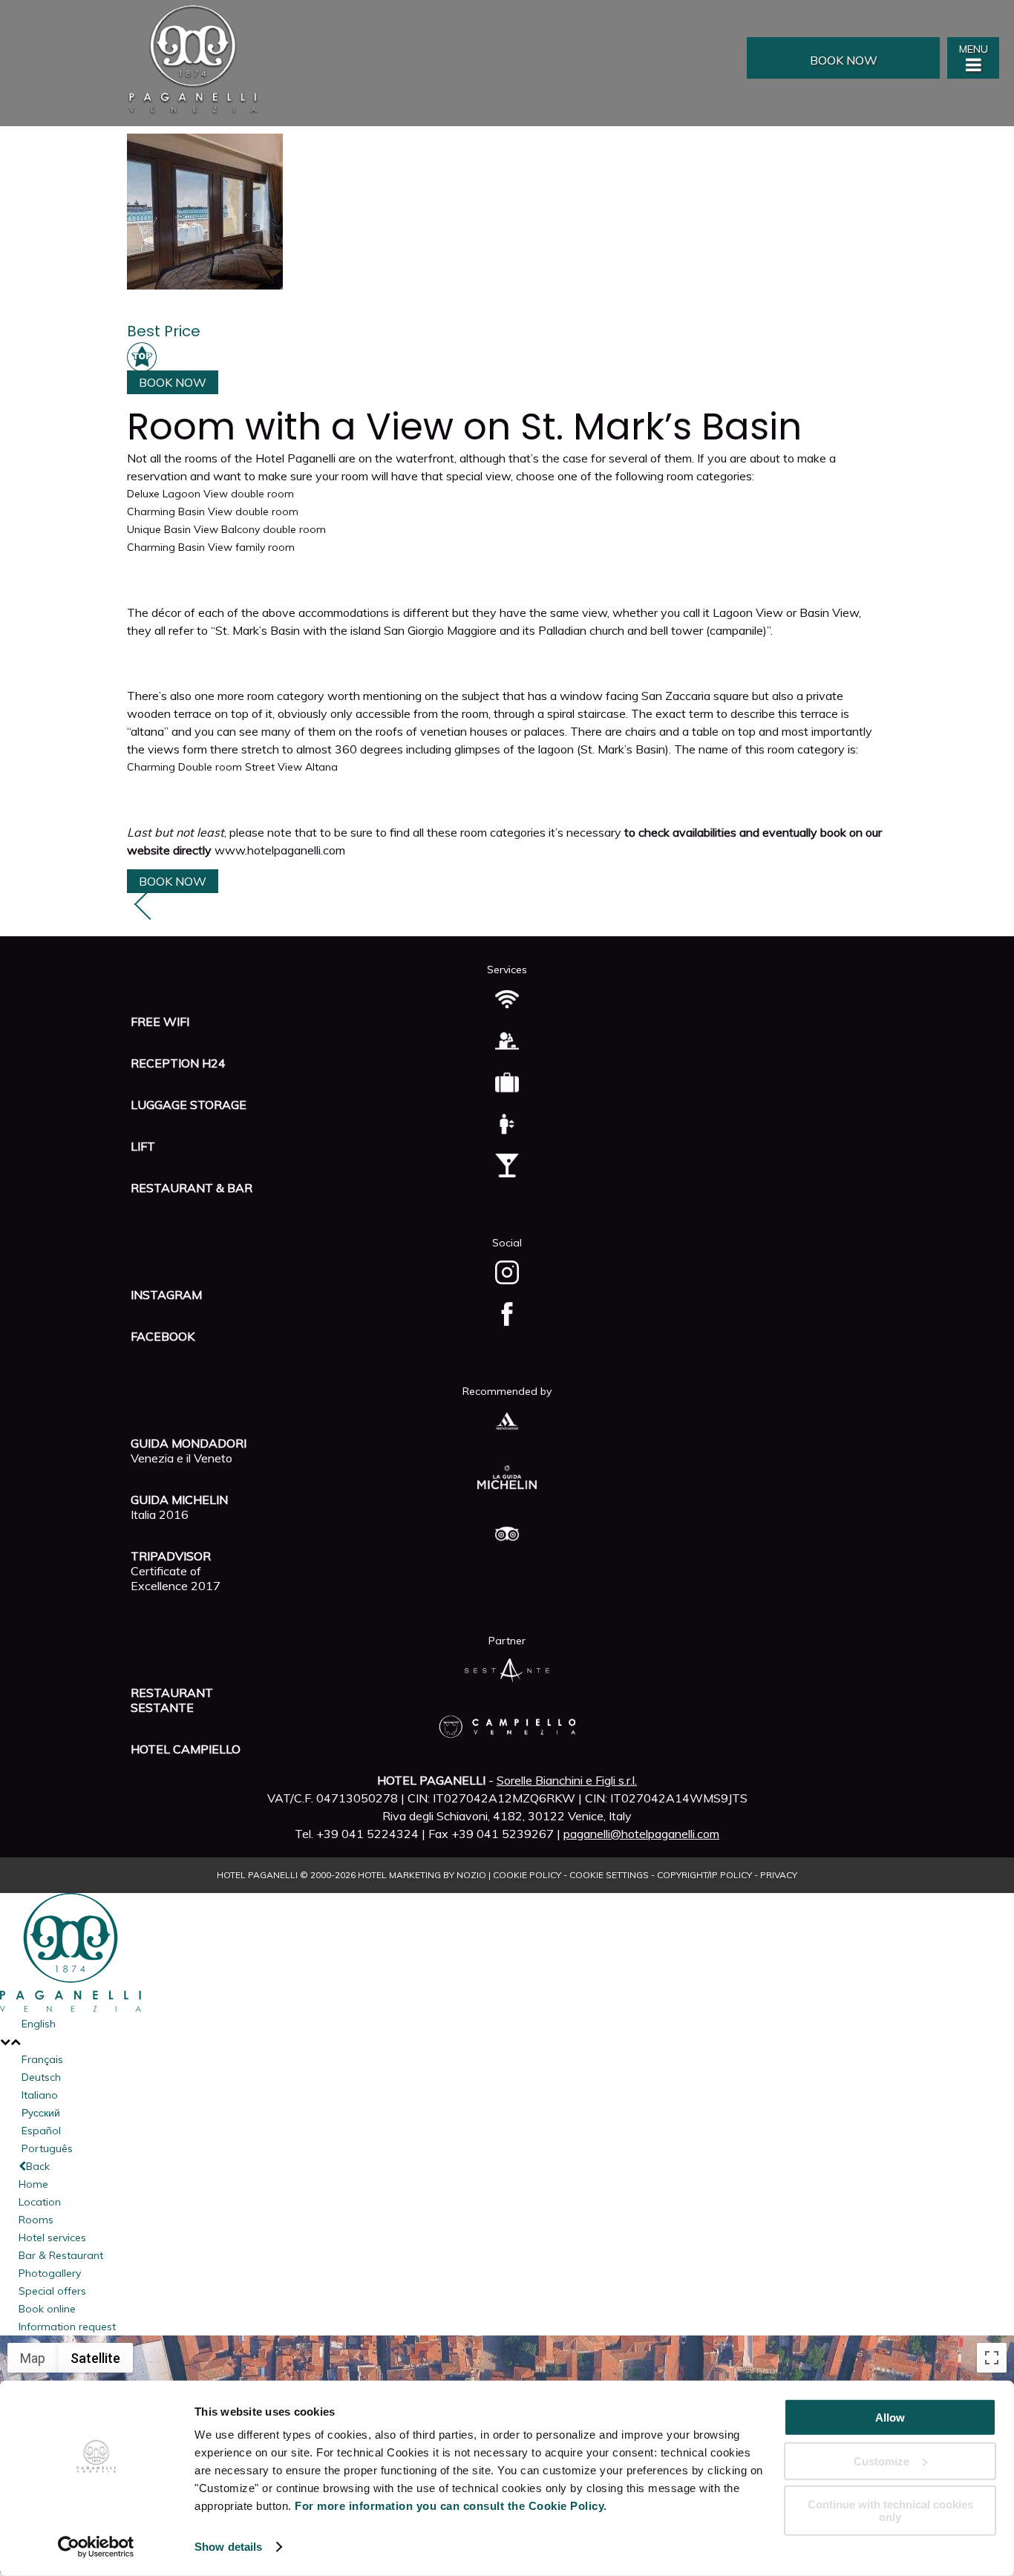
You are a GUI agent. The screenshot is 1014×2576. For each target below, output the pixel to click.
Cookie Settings (609, 1875)
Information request (67, 2327)
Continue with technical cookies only (890, 2511)
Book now (844, 60)
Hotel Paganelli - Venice (238, 59)
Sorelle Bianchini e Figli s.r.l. (567, 1780)
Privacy (779, 1875)
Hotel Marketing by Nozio (422, 1875)
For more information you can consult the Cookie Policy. (451, 2506)
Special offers (52, 2291)
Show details (228, 2547)
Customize (881, 2461)
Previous (151, 912)
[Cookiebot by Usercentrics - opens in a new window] (96, 2547)
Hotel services (52, 2237)
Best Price (164, 331)
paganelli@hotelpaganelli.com (641, 1834)
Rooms (36, 2220)
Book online (47, 2309)
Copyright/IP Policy (704, 1875)
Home (33, 2184)
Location (40, 2202)
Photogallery (50, 2273)
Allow (890, 2418)
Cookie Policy (527, 1875)
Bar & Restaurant (61, 2255)
